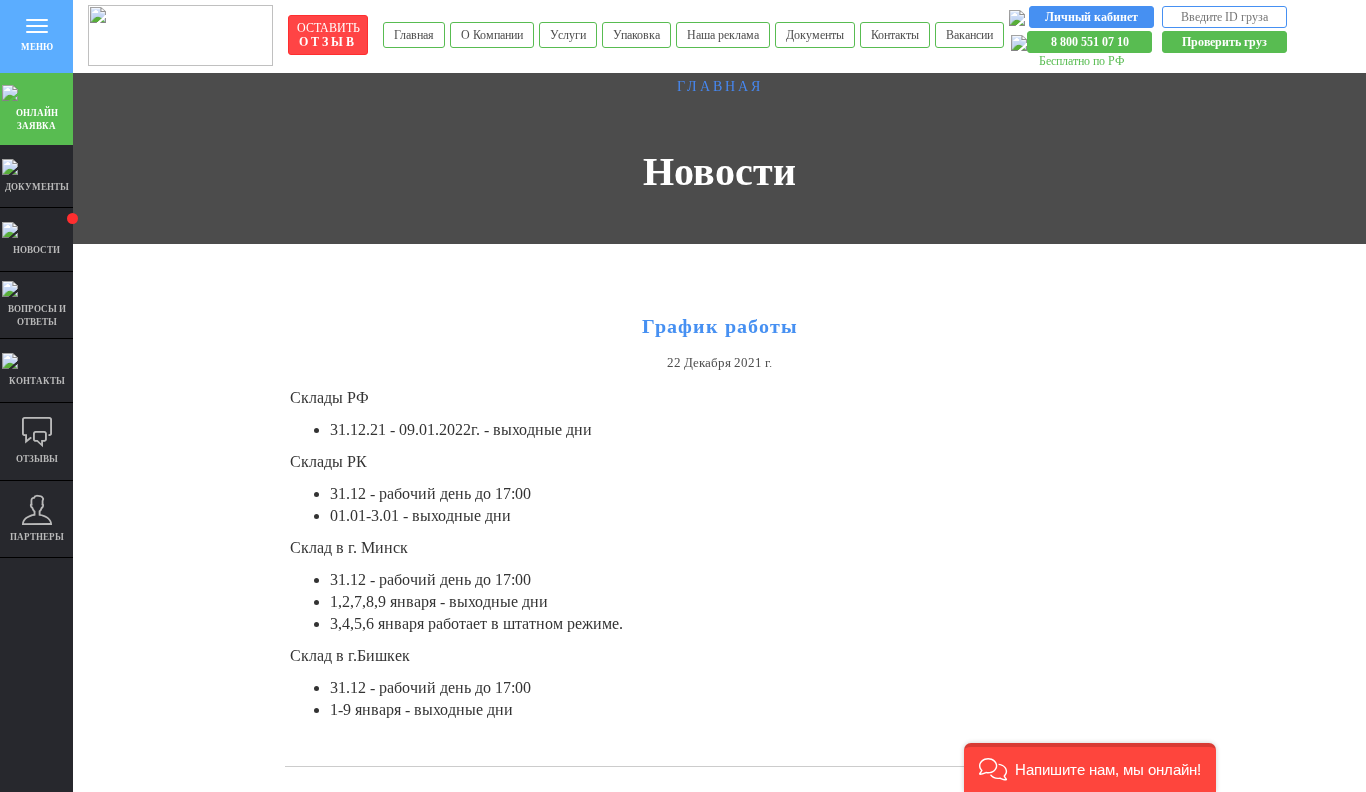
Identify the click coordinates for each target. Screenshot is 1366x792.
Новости (36, 250)
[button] (1090, 767)
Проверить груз (1224, 42)
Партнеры (37, 537)
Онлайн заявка (37, 119)
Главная (414, 35)
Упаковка (636, 35)
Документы (815, 35)
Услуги (568, 35)
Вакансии (969, 35)
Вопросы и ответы (37, 315)
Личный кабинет (1091, 17)
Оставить (328, 35)
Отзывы (37, 459)
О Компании (492, 35)
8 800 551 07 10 (1090, 42)
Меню (37, 47)
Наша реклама (723, 35)
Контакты (895, 35)
